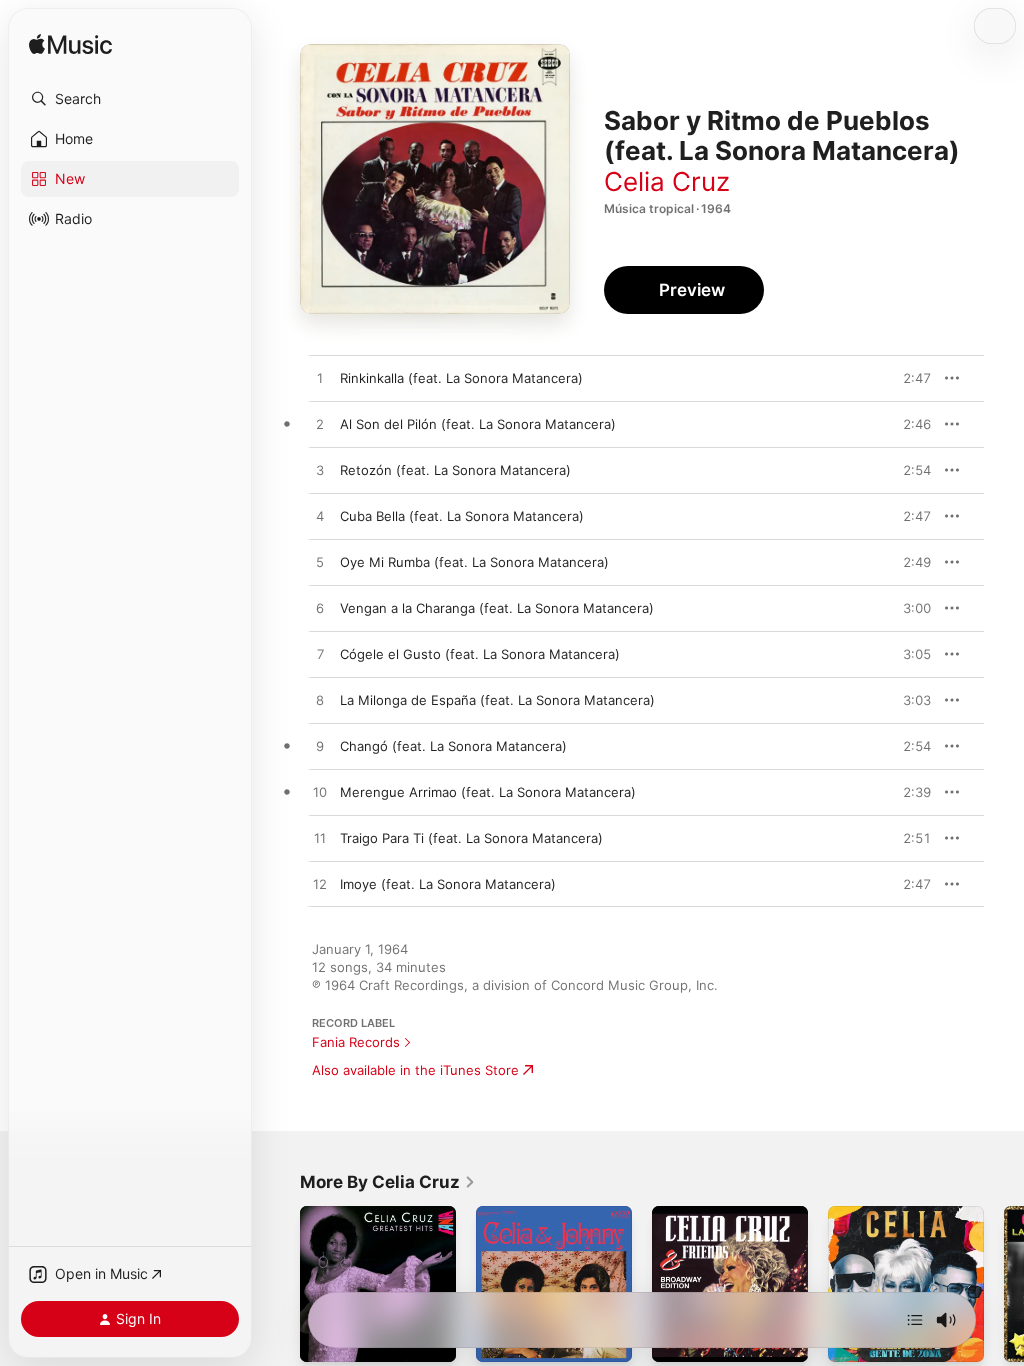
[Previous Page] (280, 1284)
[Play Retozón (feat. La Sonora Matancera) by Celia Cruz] (320, 471)
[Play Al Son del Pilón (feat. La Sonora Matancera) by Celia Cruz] (320, 425)
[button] (130, 99)
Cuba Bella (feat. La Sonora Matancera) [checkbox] (462, 516)
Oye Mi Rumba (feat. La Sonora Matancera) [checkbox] (474, 562)
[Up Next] (915, 1320)
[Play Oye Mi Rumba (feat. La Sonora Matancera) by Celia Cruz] (320, 563)
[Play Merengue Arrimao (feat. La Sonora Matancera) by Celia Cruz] (320, 793)
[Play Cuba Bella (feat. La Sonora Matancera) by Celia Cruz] (320, 517)
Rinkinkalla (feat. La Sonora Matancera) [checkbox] (461, 378)
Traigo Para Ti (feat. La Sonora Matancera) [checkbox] (471, 838)
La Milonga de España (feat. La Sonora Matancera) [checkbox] (497, 700)
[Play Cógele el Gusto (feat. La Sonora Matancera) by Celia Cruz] (320, 655)
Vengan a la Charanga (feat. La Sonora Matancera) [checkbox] (497, 608)
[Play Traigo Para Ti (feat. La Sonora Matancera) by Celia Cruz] (320, 839)
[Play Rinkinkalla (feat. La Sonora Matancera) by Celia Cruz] (320, 379)
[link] (388, 1182)
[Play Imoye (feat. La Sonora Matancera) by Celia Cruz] (320, 885)
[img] (70, 45)
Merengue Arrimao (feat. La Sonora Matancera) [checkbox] (488, 792)
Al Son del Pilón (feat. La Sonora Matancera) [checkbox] (478, 424)
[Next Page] (1004, 1284)
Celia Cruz (667, 181)
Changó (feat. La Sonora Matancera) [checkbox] (453, 746)
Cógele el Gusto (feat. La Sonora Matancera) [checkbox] (480, 654)
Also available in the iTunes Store (415, 1070)
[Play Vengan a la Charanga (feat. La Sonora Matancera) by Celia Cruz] (320, 609)
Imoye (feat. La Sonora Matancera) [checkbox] (448, 884)
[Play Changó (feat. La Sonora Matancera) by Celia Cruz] (320, 747)
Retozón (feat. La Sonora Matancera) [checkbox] (455, 470)
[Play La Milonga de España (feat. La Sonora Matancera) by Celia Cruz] (320, 701)
